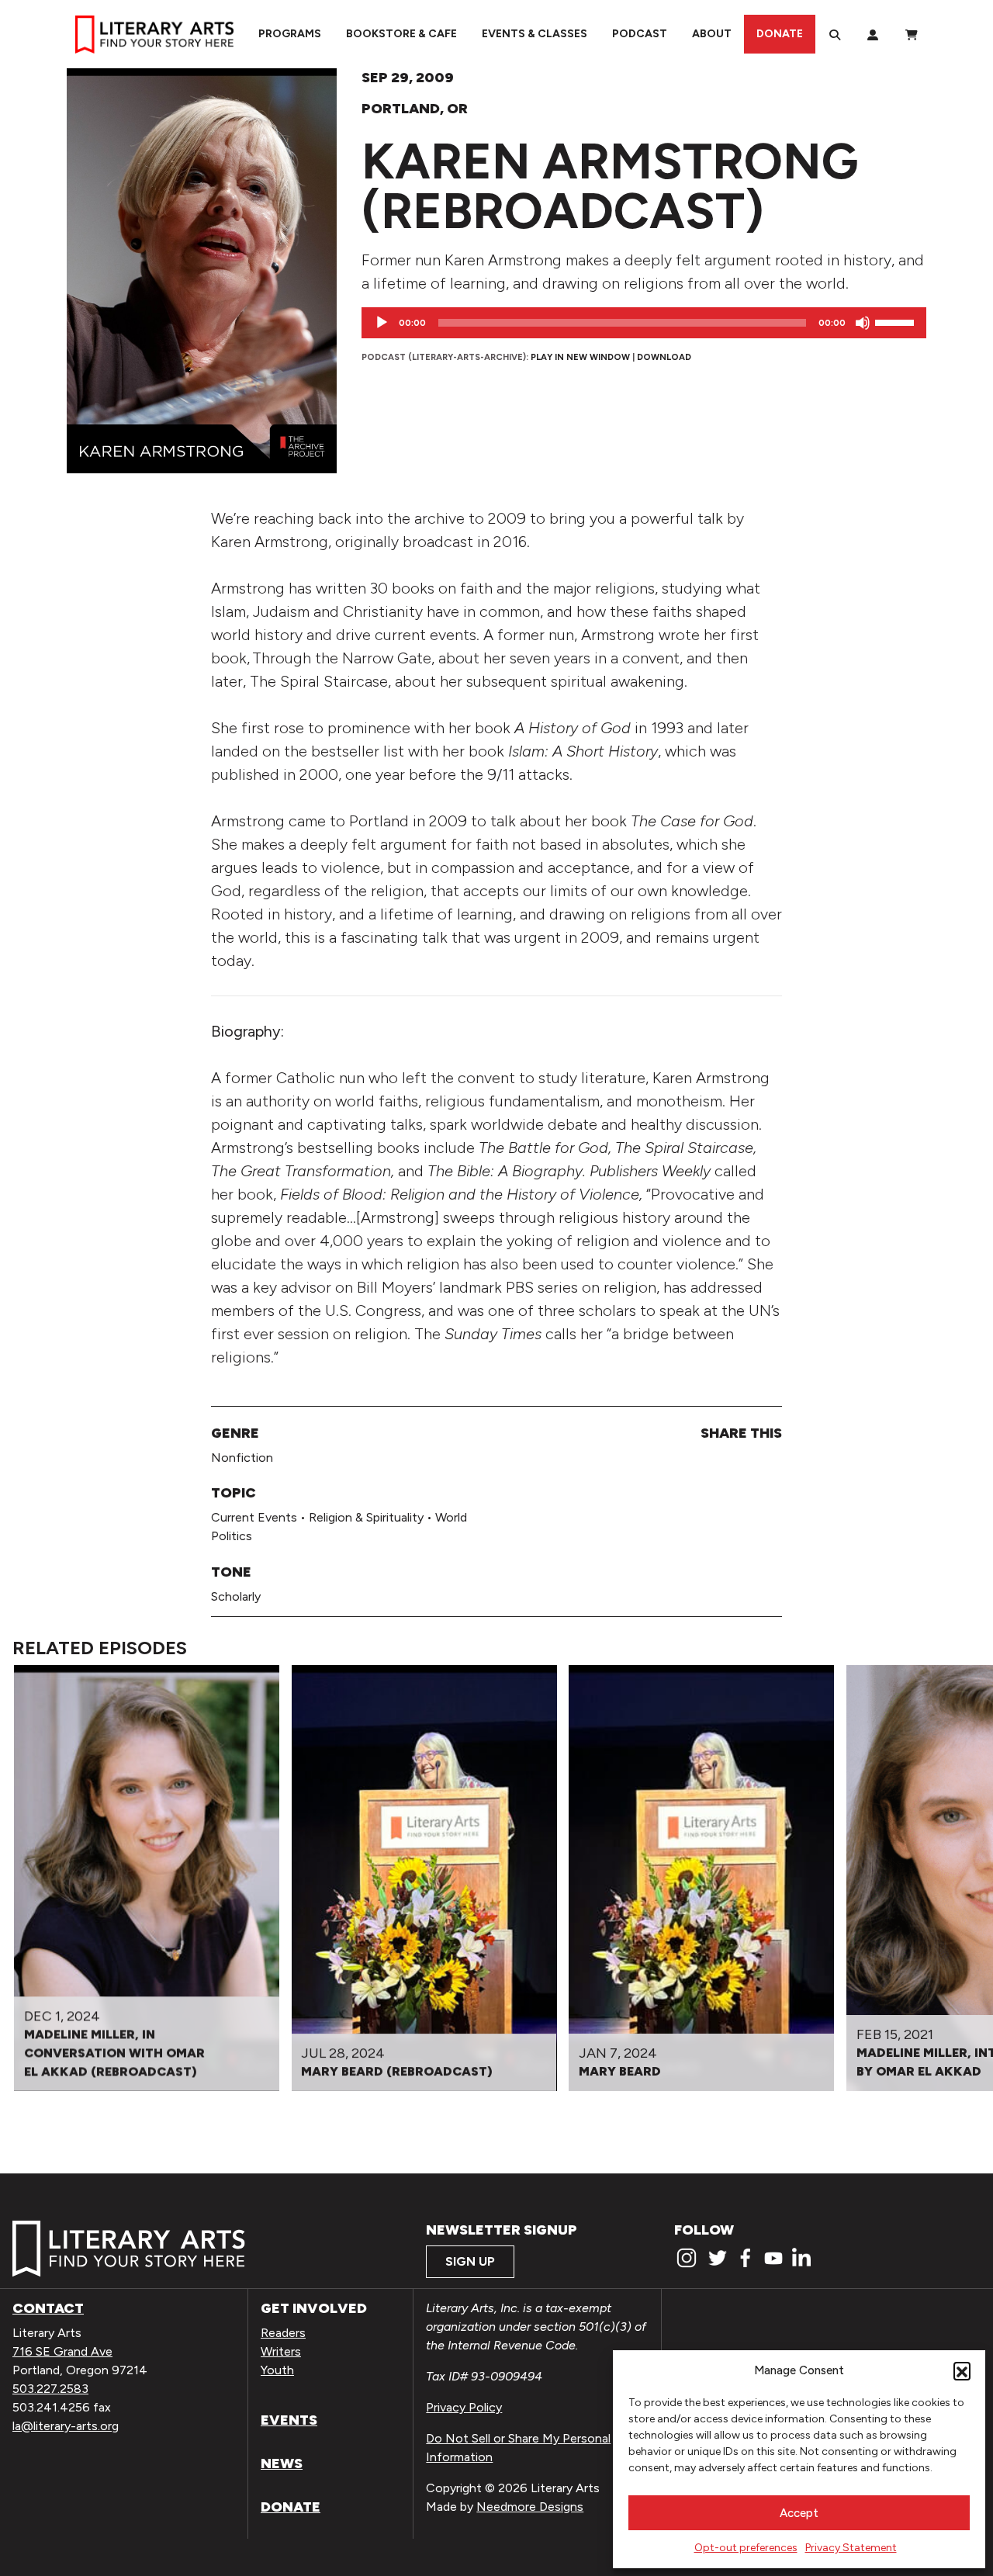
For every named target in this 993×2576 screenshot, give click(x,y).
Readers (283, 2333)
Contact (48, 2308)
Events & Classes (535, 34)
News (282, 2463)
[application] (644, 323)
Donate (780, 34)
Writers (281, 2351)
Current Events (254, 1517)
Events (289, 2420)
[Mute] (863, 323)
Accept (799, 2513)
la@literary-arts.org (66, 2426)
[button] (962, 2370)
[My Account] (873, 34)
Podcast (640, 34)
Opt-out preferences (746, 2548)
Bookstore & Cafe (401, 34)
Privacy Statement (851, 2548)
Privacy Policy (464, 2407)
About (712, 34)
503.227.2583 (50, 2389)
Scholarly (236, 1596)
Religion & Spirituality (366, 1517)
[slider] (897, 321)
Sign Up (470, 2261)
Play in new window (580, 357)
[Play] (382, 323)
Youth (277, 2370)
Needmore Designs (530, 2507)
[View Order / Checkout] (912, 34)
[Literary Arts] (154, 34)
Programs (290, 34)
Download (664, 357)
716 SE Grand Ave (62, 2351)
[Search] (835, 34)
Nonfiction (242, 1458)
